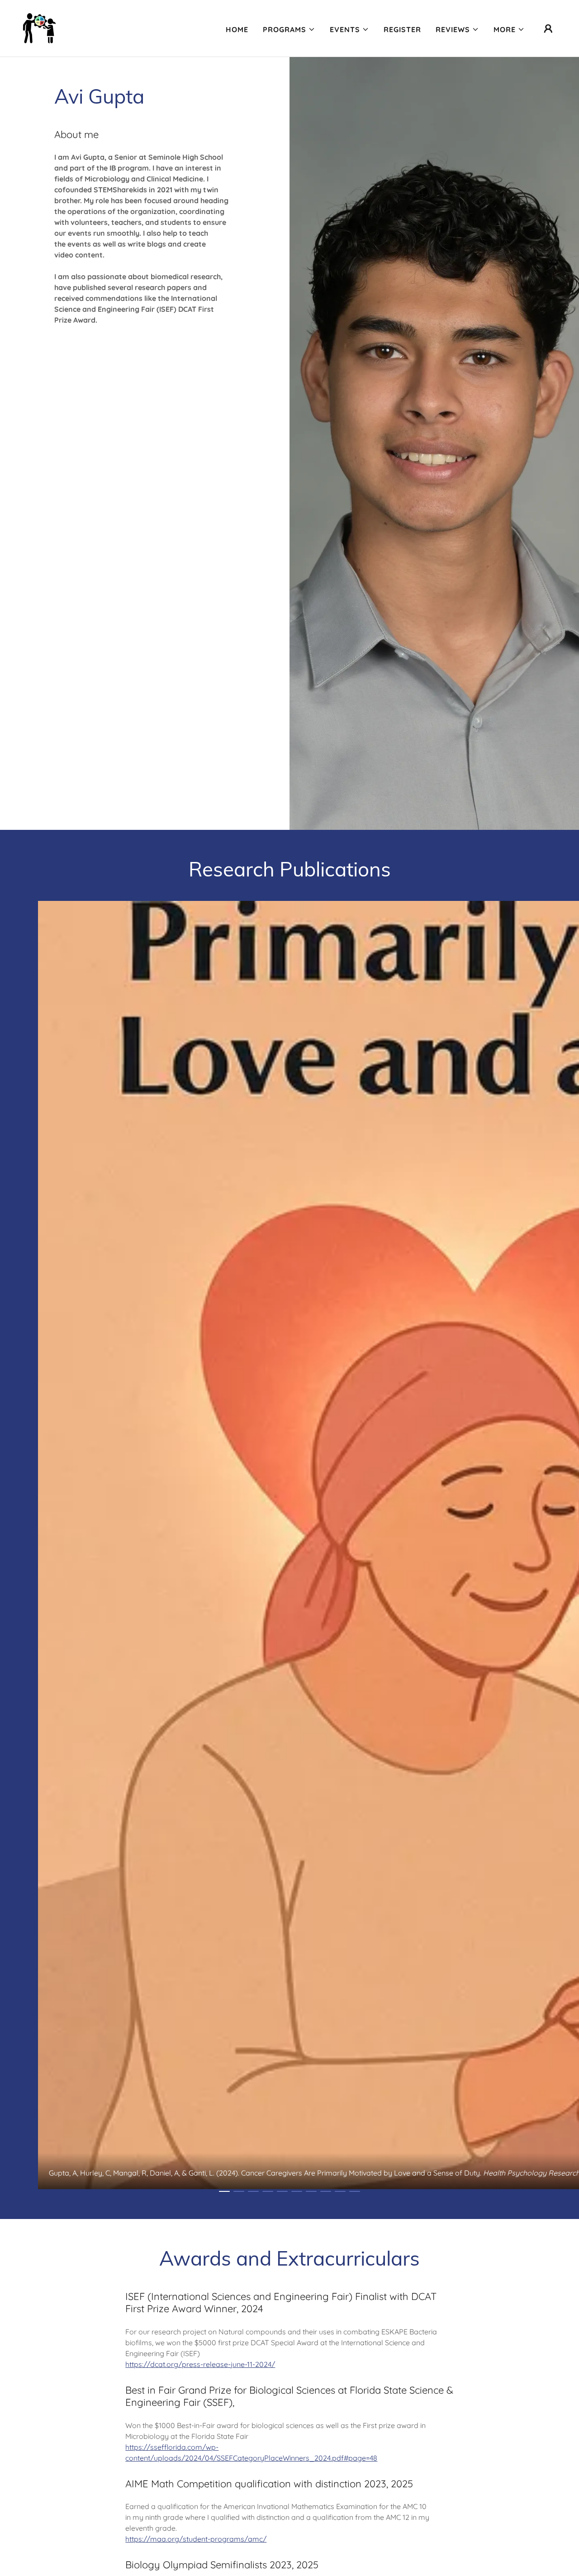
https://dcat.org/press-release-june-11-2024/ (200, 2364)
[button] (289, 29)
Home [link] (237, 29)
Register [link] (402, 29)
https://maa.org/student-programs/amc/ (196, 2539)
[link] (39, 28)
